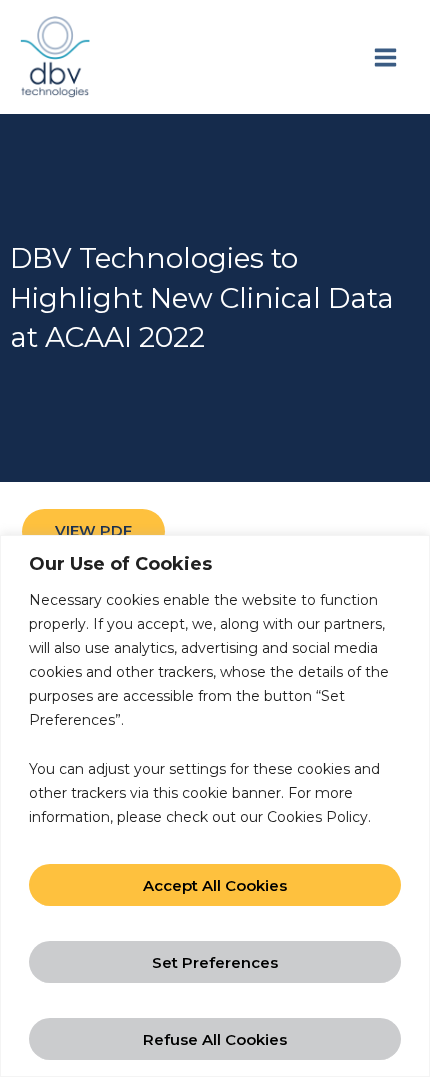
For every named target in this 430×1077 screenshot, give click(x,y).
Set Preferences (215, 962)
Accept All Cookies (215, 885)
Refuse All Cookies (215, 1039)
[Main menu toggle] (385, 57)
